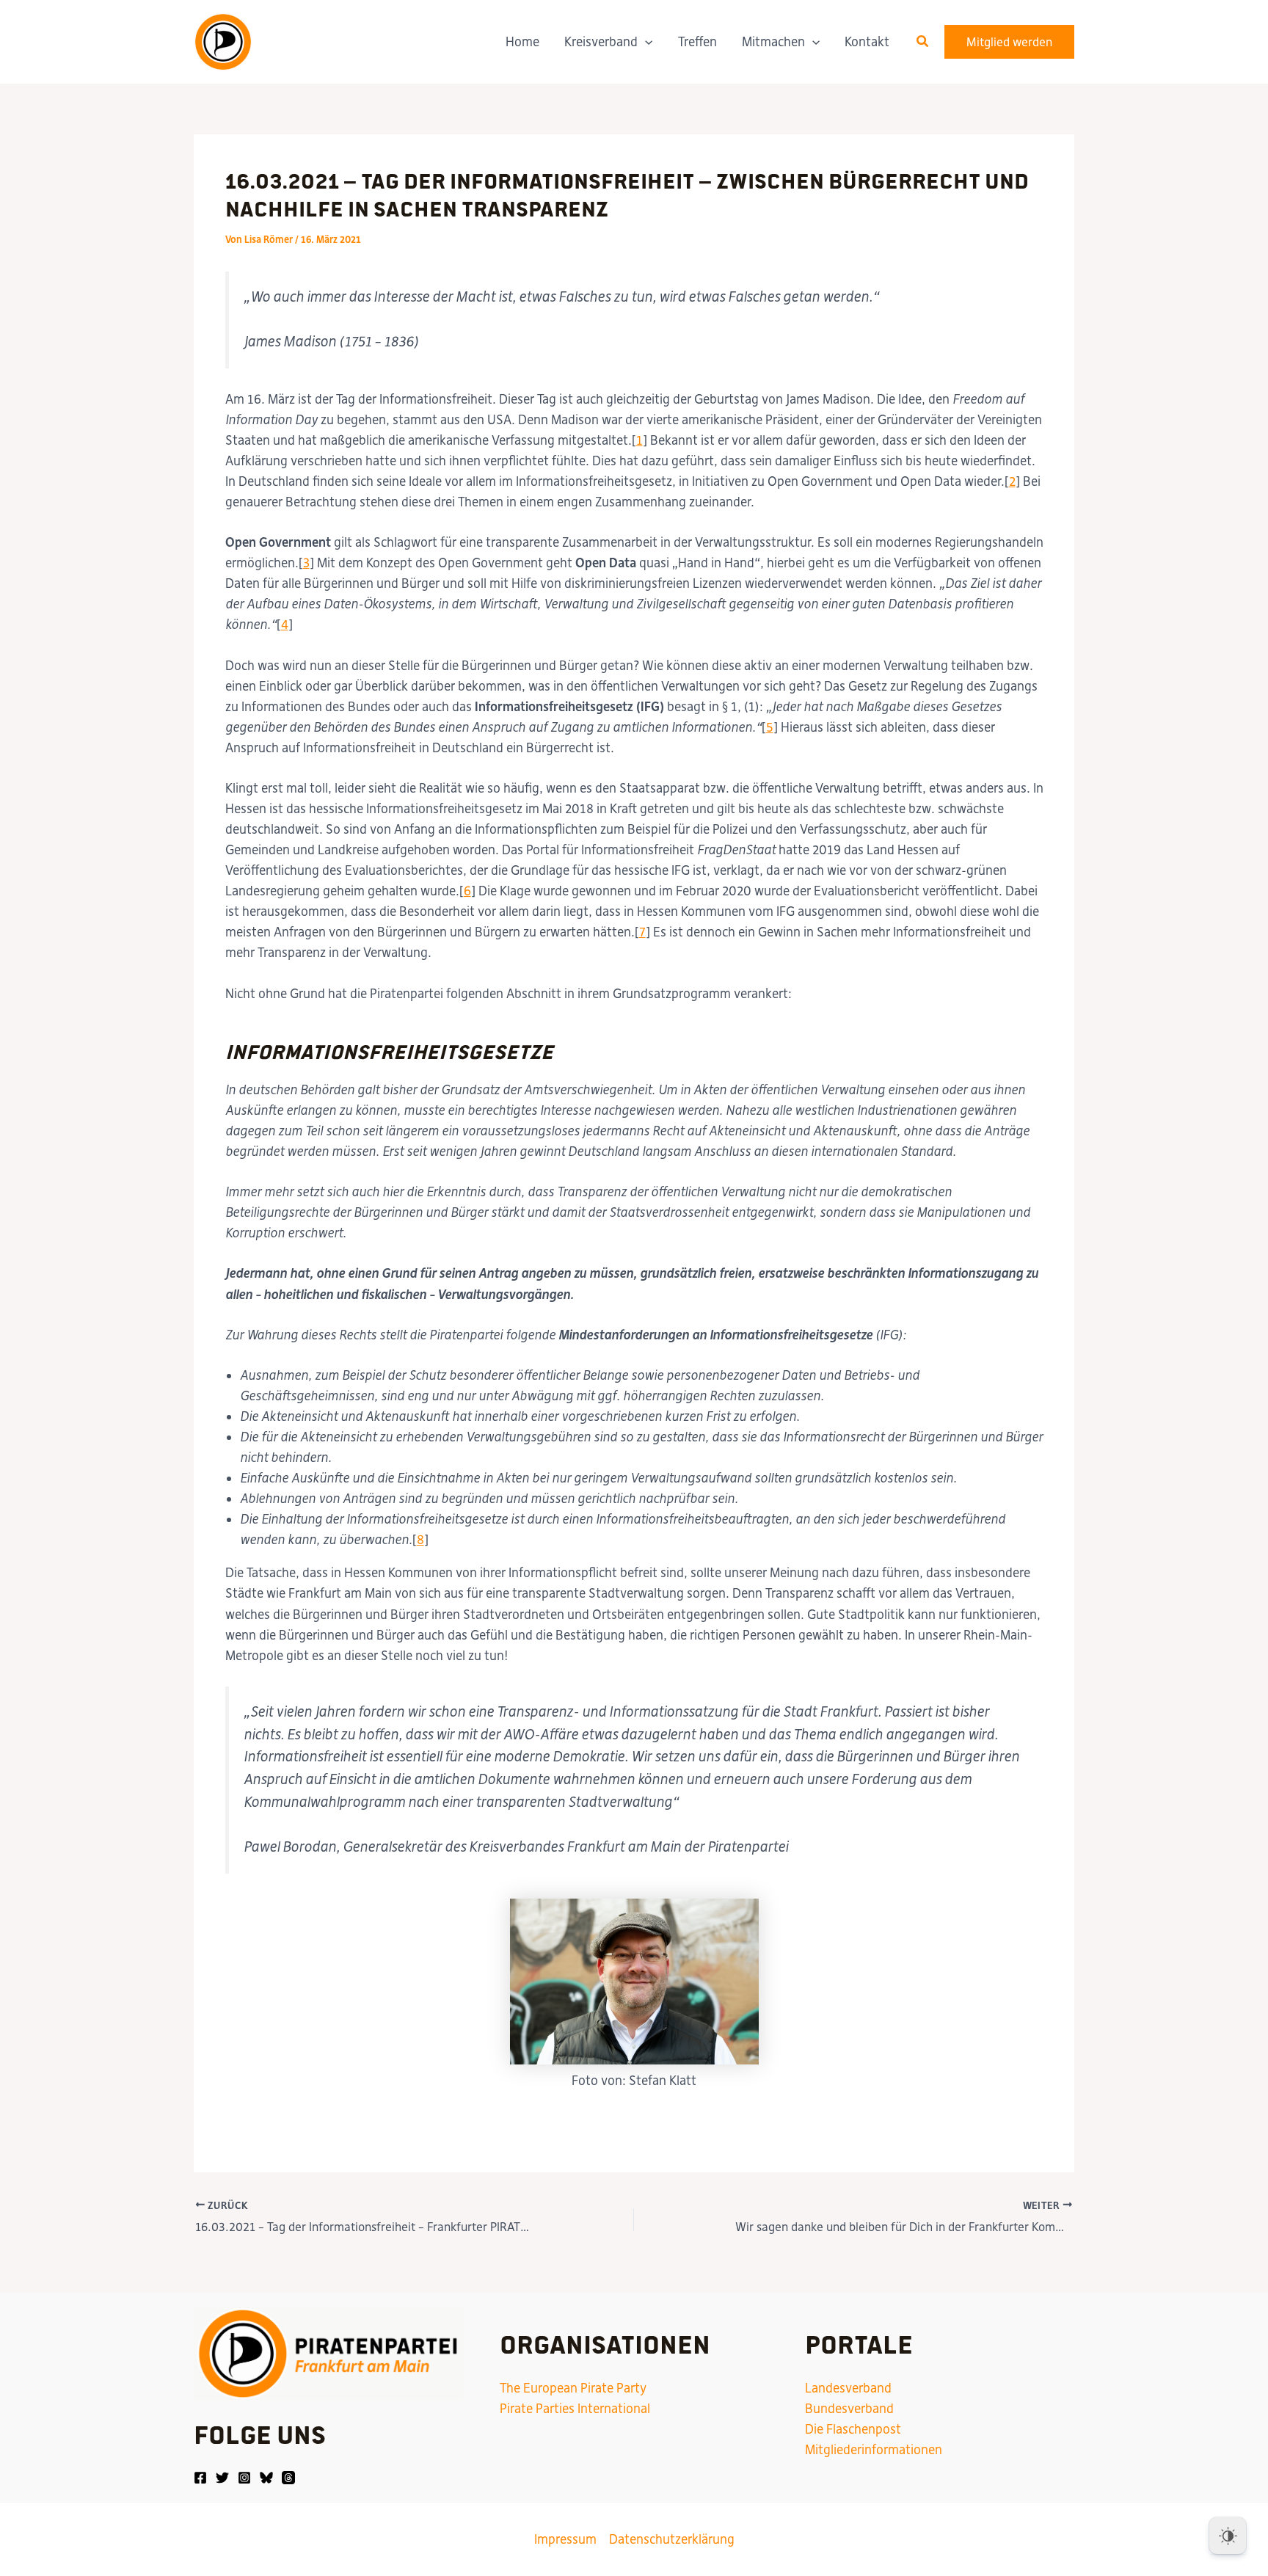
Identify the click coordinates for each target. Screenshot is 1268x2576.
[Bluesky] (266, 2478)
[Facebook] (200, 2478)
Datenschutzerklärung (672, 2539)
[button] (645, 42)
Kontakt (867, 42)
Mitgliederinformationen (874, 2450)
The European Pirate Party (573, 2388)
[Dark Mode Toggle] (1228, 2536)
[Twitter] (222, 2478)
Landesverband (848, 2388)
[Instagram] (244, 2478)
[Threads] (288, 2478)
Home (522, 42)
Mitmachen (773, 42)
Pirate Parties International (575, 2409)
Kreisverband (601, 42)
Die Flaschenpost (853, 2429)
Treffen (697, 42)
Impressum (565, 2539)
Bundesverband (849, 2409)
